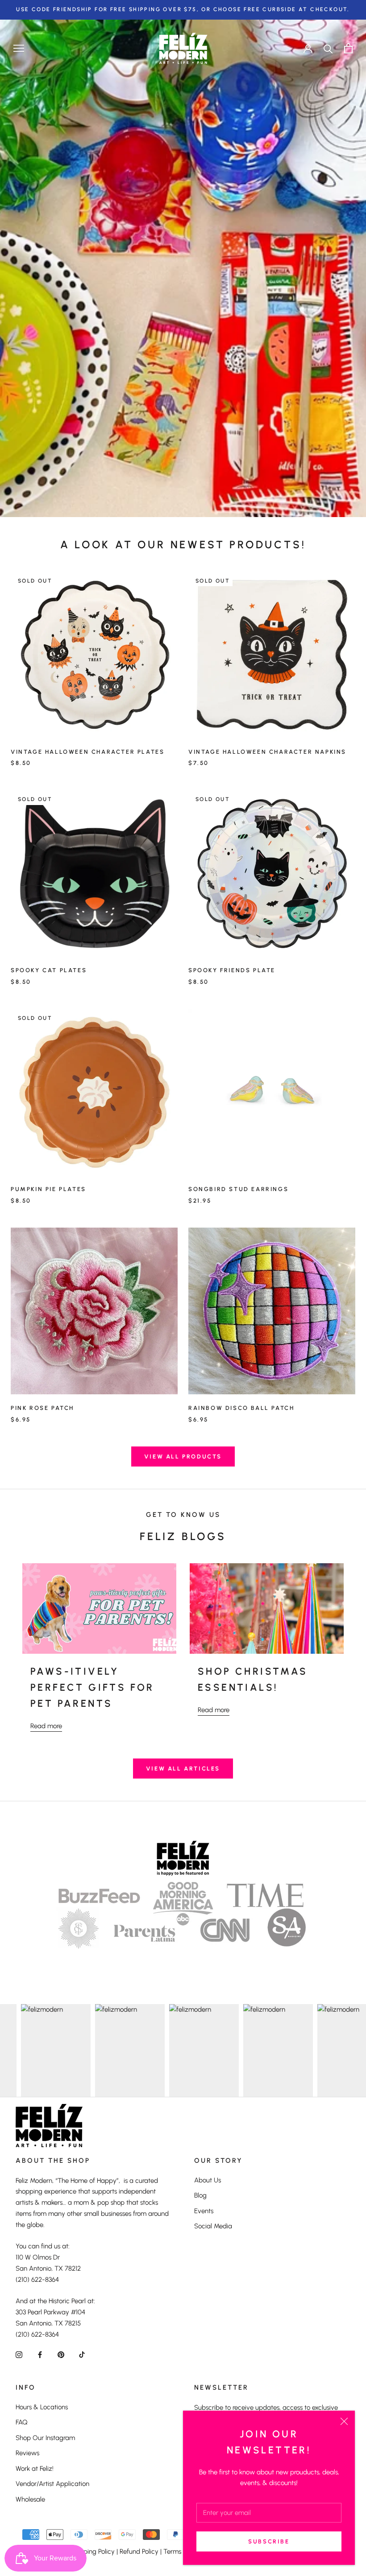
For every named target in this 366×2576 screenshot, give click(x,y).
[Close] (344, 2421)
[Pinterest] (61, 2354)
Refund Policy (139, 2551)
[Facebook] (40, 2354)
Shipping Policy (93, 2551)
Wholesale (30, 2499)
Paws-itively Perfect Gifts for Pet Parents (92, 1688)
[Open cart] (348, 48)
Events (204, 2211)
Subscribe (269, 2541)
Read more (46, 1726)
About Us (208, 2180)
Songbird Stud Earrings (238, 1189)
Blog (200, 2195)
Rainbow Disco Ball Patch (241, 1408)
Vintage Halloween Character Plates (87, 752)
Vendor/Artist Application (52, 2484)
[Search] (328, 48)
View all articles (183, 1769)
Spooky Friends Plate (232, 970)
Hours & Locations (42, 2407)
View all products (183, 1456)
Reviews (27, 2453)
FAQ (22, 2422)
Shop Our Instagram (45, 2438)
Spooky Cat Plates (49, 970)
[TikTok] (82, 2354)
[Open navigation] (19, 48)
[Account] (308, 48)
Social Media (213, 2226)
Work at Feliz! (35, 2469)
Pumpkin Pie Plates (48, 1189)
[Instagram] (19, 2354)
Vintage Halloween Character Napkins (267, 752)
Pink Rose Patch (42, 1408)
